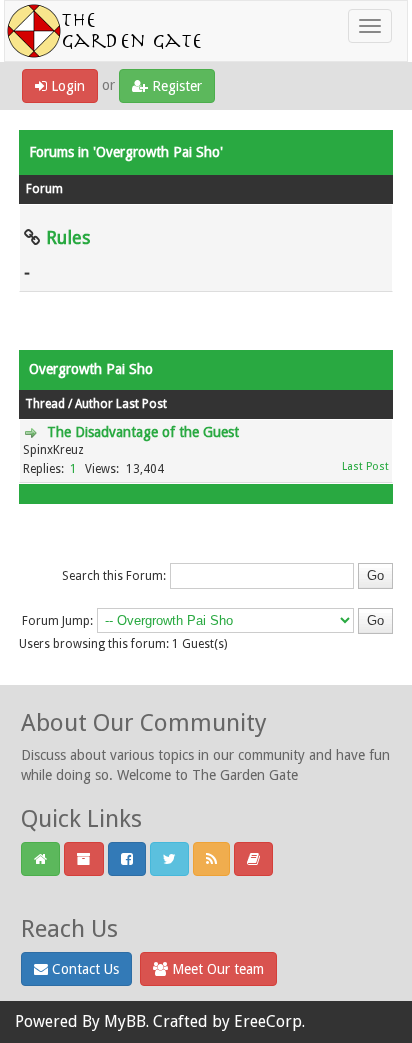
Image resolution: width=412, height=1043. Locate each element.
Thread (45, 404)
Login (66, 86)
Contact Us (83, 969)
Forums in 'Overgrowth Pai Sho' (126, 152)
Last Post (141, 404)
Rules (68, 237)
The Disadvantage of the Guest (143, 432)
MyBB (125, 1021)
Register (175, 86)
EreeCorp (268, 1021)
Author (94, 404)
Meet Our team (216, 969)
